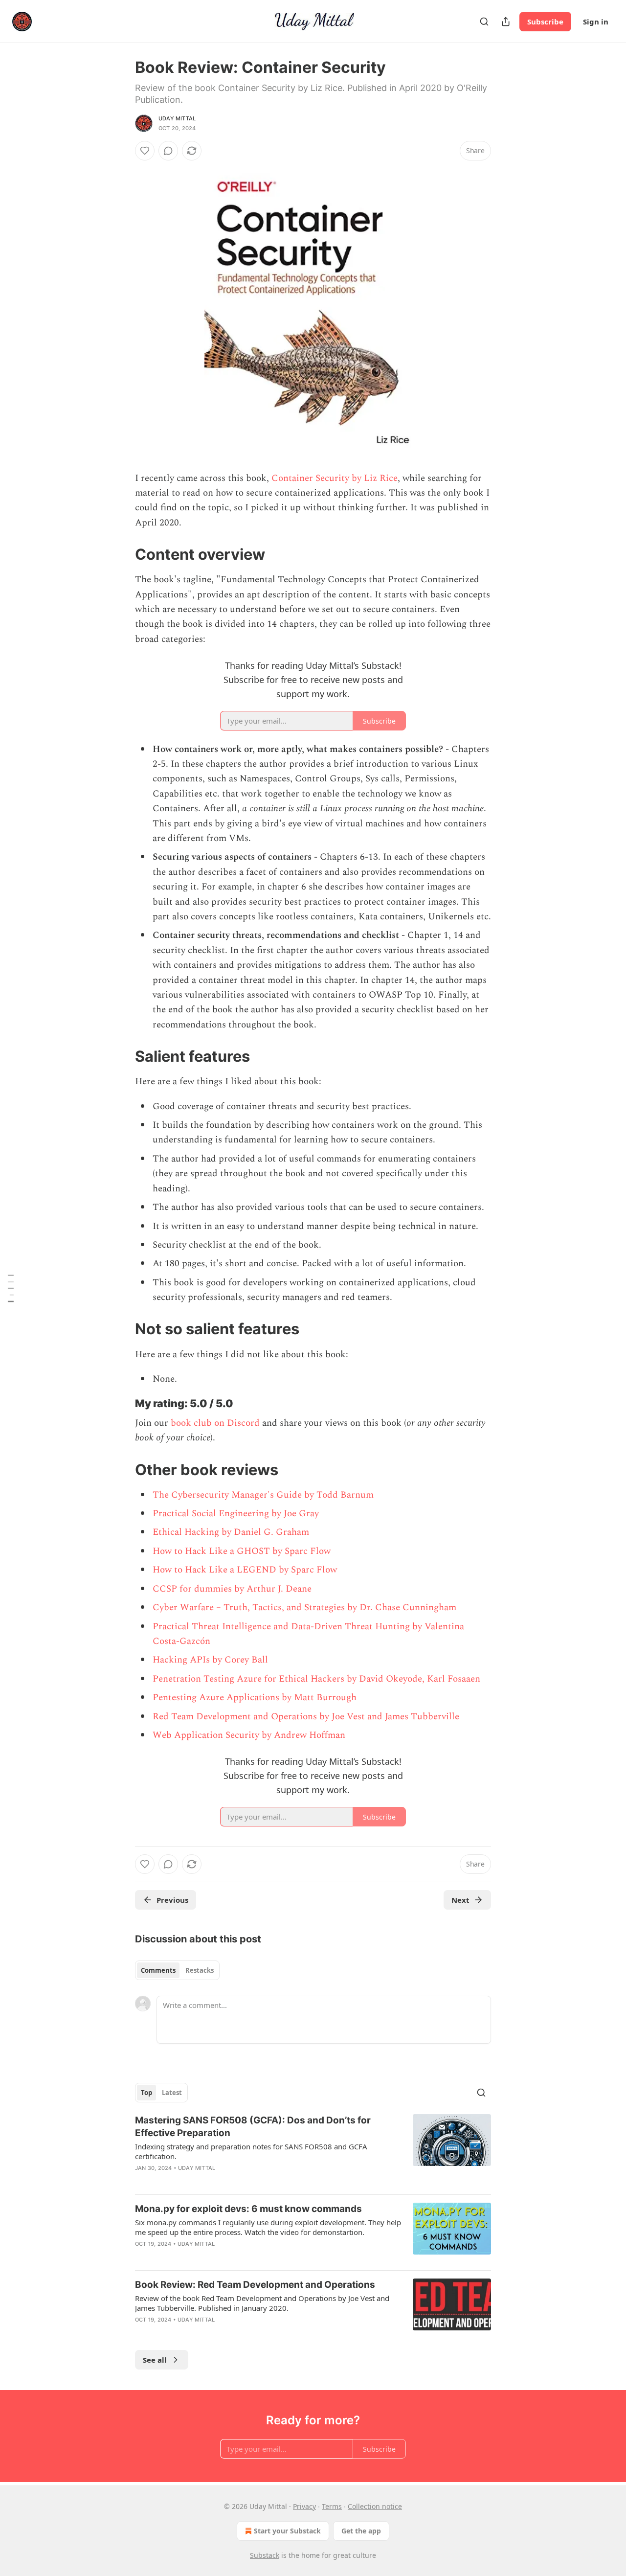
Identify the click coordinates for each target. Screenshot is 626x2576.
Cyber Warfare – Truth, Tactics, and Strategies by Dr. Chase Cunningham (304, 1607)
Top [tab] (146, 2093)
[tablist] (177, 1970)
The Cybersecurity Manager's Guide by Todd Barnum (263, 1495)
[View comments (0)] (168, 151)
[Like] (145, 151)
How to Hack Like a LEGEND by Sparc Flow (245, 1570)
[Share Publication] (506, 22)
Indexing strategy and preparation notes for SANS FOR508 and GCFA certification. (251, 2151)
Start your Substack (287, 2531)
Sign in (596, 22)
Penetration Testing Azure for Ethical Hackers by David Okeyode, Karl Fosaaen (316, 1679)
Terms (332, 2506)
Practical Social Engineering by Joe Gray (236, 1514)
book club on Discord (215, 1423)
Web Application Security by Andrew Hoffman (249, 1735)
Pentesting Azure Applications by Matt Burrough (255, 1698)
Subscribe (545, 22)
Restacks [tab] (200, 1970)
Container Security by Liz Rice (335, 478)
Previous (172, 1900)
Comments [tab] (158, 1970)
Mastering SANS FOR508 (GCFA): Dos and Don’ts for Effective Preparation (253, 2127)
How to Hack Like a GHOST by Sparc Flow (242, 1551)
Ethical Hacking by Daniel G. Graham (231, 1532)
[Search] (484, 22)
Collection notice (375, 2506)
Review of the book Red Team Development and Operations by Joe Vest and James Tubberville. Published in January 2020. (262, 2303)
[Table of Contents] (11, 1288)
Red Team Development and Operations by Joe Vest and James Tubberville (306, 1717)
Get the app (361, 2531)
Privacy (304, 2506)
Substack (265, 2555)
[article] (313, 2150)
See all (155, 2360)
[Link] (121, 554)
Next (460, 1900)
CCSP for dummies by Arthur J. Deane (232, 1589)
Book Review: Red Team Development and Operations (255, 2285)
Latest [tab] (172, 2093)
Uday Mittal (177, 118)
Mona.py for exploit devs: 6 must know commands (248, 2209)
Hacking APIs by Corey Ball (210, 1660)
